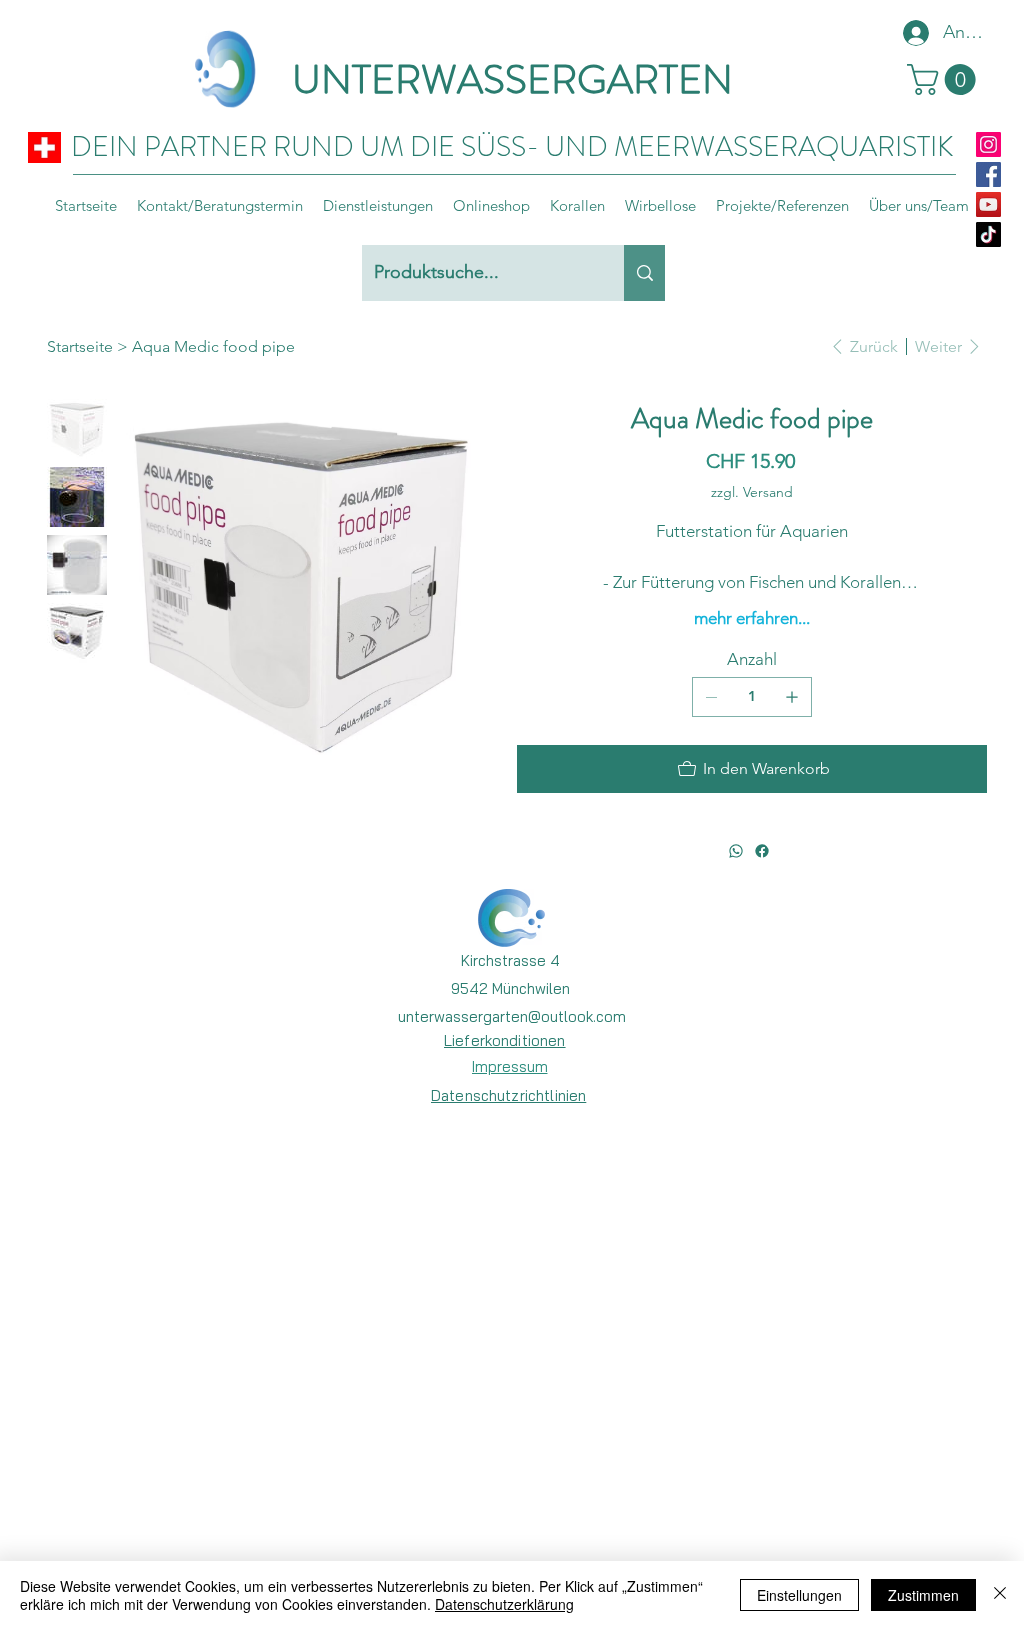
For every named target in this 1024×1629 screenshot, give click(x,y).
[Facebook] (988, 174)
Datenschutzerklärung (504, 1604)
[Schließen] (1000, 1595)
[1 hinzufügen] (792, 697)
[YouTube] (988, 204)
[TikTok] (988, 234)
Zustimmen (923, 1595)
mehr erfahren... (752, 618)
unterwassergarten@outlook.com (512, 1016)
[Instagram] (988, 144)
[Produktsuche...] (644, 273)
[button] (945, 79)
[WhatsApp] (736, 851)
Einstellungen (799, 1595)
